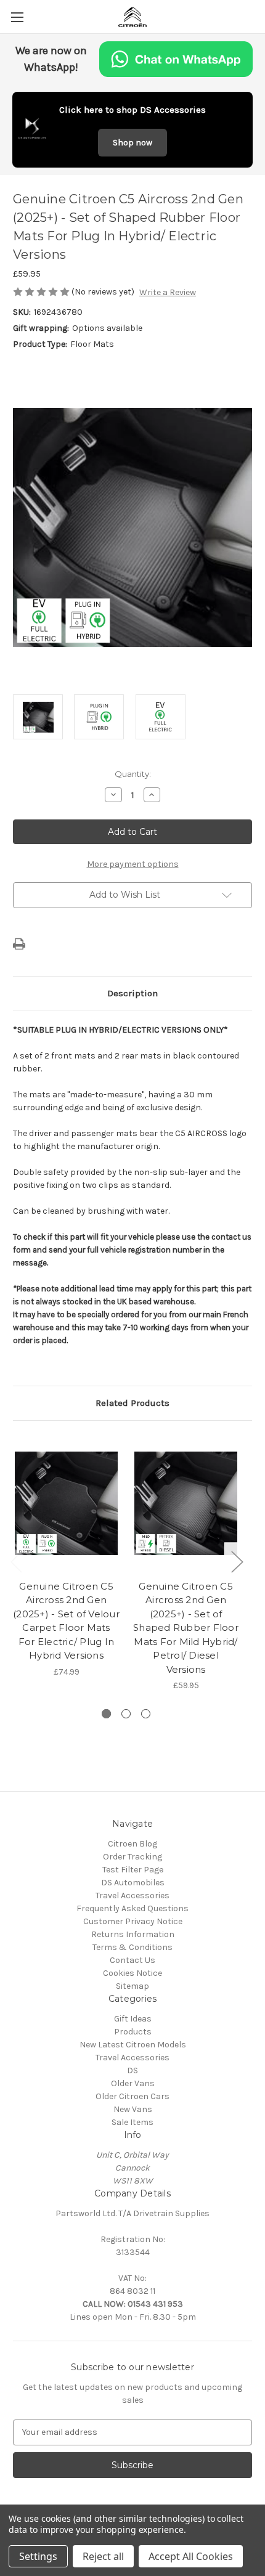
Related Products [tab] (132, 1403)
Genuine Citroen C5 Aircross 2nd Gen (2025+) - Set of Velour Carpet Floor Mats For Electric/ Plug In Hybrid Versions (66, 1621)
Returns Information (133, 1934)
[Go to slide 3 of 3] (146, 1714)
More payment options (133, 864)
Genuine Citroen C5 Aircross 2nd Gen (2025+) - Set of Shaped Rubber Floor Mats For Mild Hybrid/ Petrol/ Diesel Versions (186, 1628)
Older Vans (133, 2083)
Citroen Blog (132, 1844)
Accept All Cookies (191, 2556)
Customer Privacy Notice (133, 1921)
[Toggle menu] (17, 17)
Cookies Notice (132, 1973)
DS (132, 2070)
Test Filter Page (133, 1870)
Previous (16, 1562)
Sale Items (132, 2122)
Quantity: (133, 774)
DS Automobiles (133, 1883)
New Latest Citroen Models (133, 2045)
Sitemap (132, 1986)
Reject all (103, 2556)
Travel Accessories (132, 1895)
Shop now (132, 143)
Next (237, 1562)
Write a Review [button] (168, 292)
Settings (38, 2556)
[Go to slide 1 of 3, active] (106, 1714)
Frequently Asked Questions (132, 1908)
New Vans (133, 2109)
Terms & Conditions (132, 1947)
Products (133, 2032)
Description (132, 993)
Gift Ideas (133, 2019)
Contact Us (132, 1960)
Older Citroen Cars (132, 2096)
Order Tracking (132, 1857)
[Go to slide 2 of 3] (126, 1714)
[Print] (19, 944)
